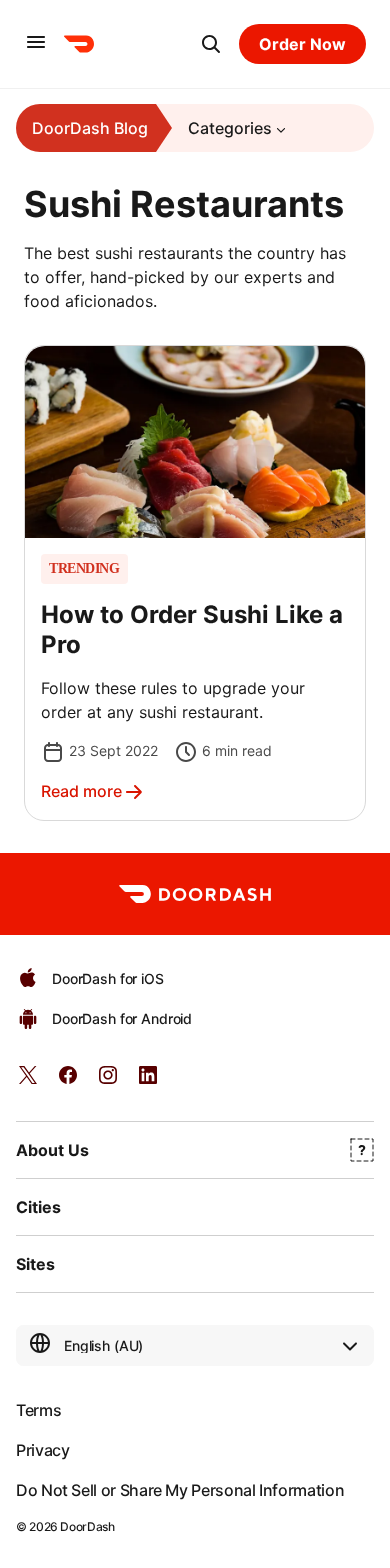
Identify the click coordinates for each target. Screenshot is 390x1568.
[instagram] (108, 1081)
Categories (230, 128)
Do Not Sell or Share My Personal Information (180, 1490)
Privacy (42, 1450)
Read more (81, 791)
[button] (195, 582)
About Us (52, 1150)
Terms (38, 1410)
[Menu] (36, 43)
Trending (84, 569)
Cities (38, 1207)
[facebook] (68, 1081)
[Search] (211, 44)
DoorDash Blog (90, 128)
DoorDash (87, 1526)
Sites (35, 1264)
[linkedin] (148, 1081)
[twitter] (28, 1081)
